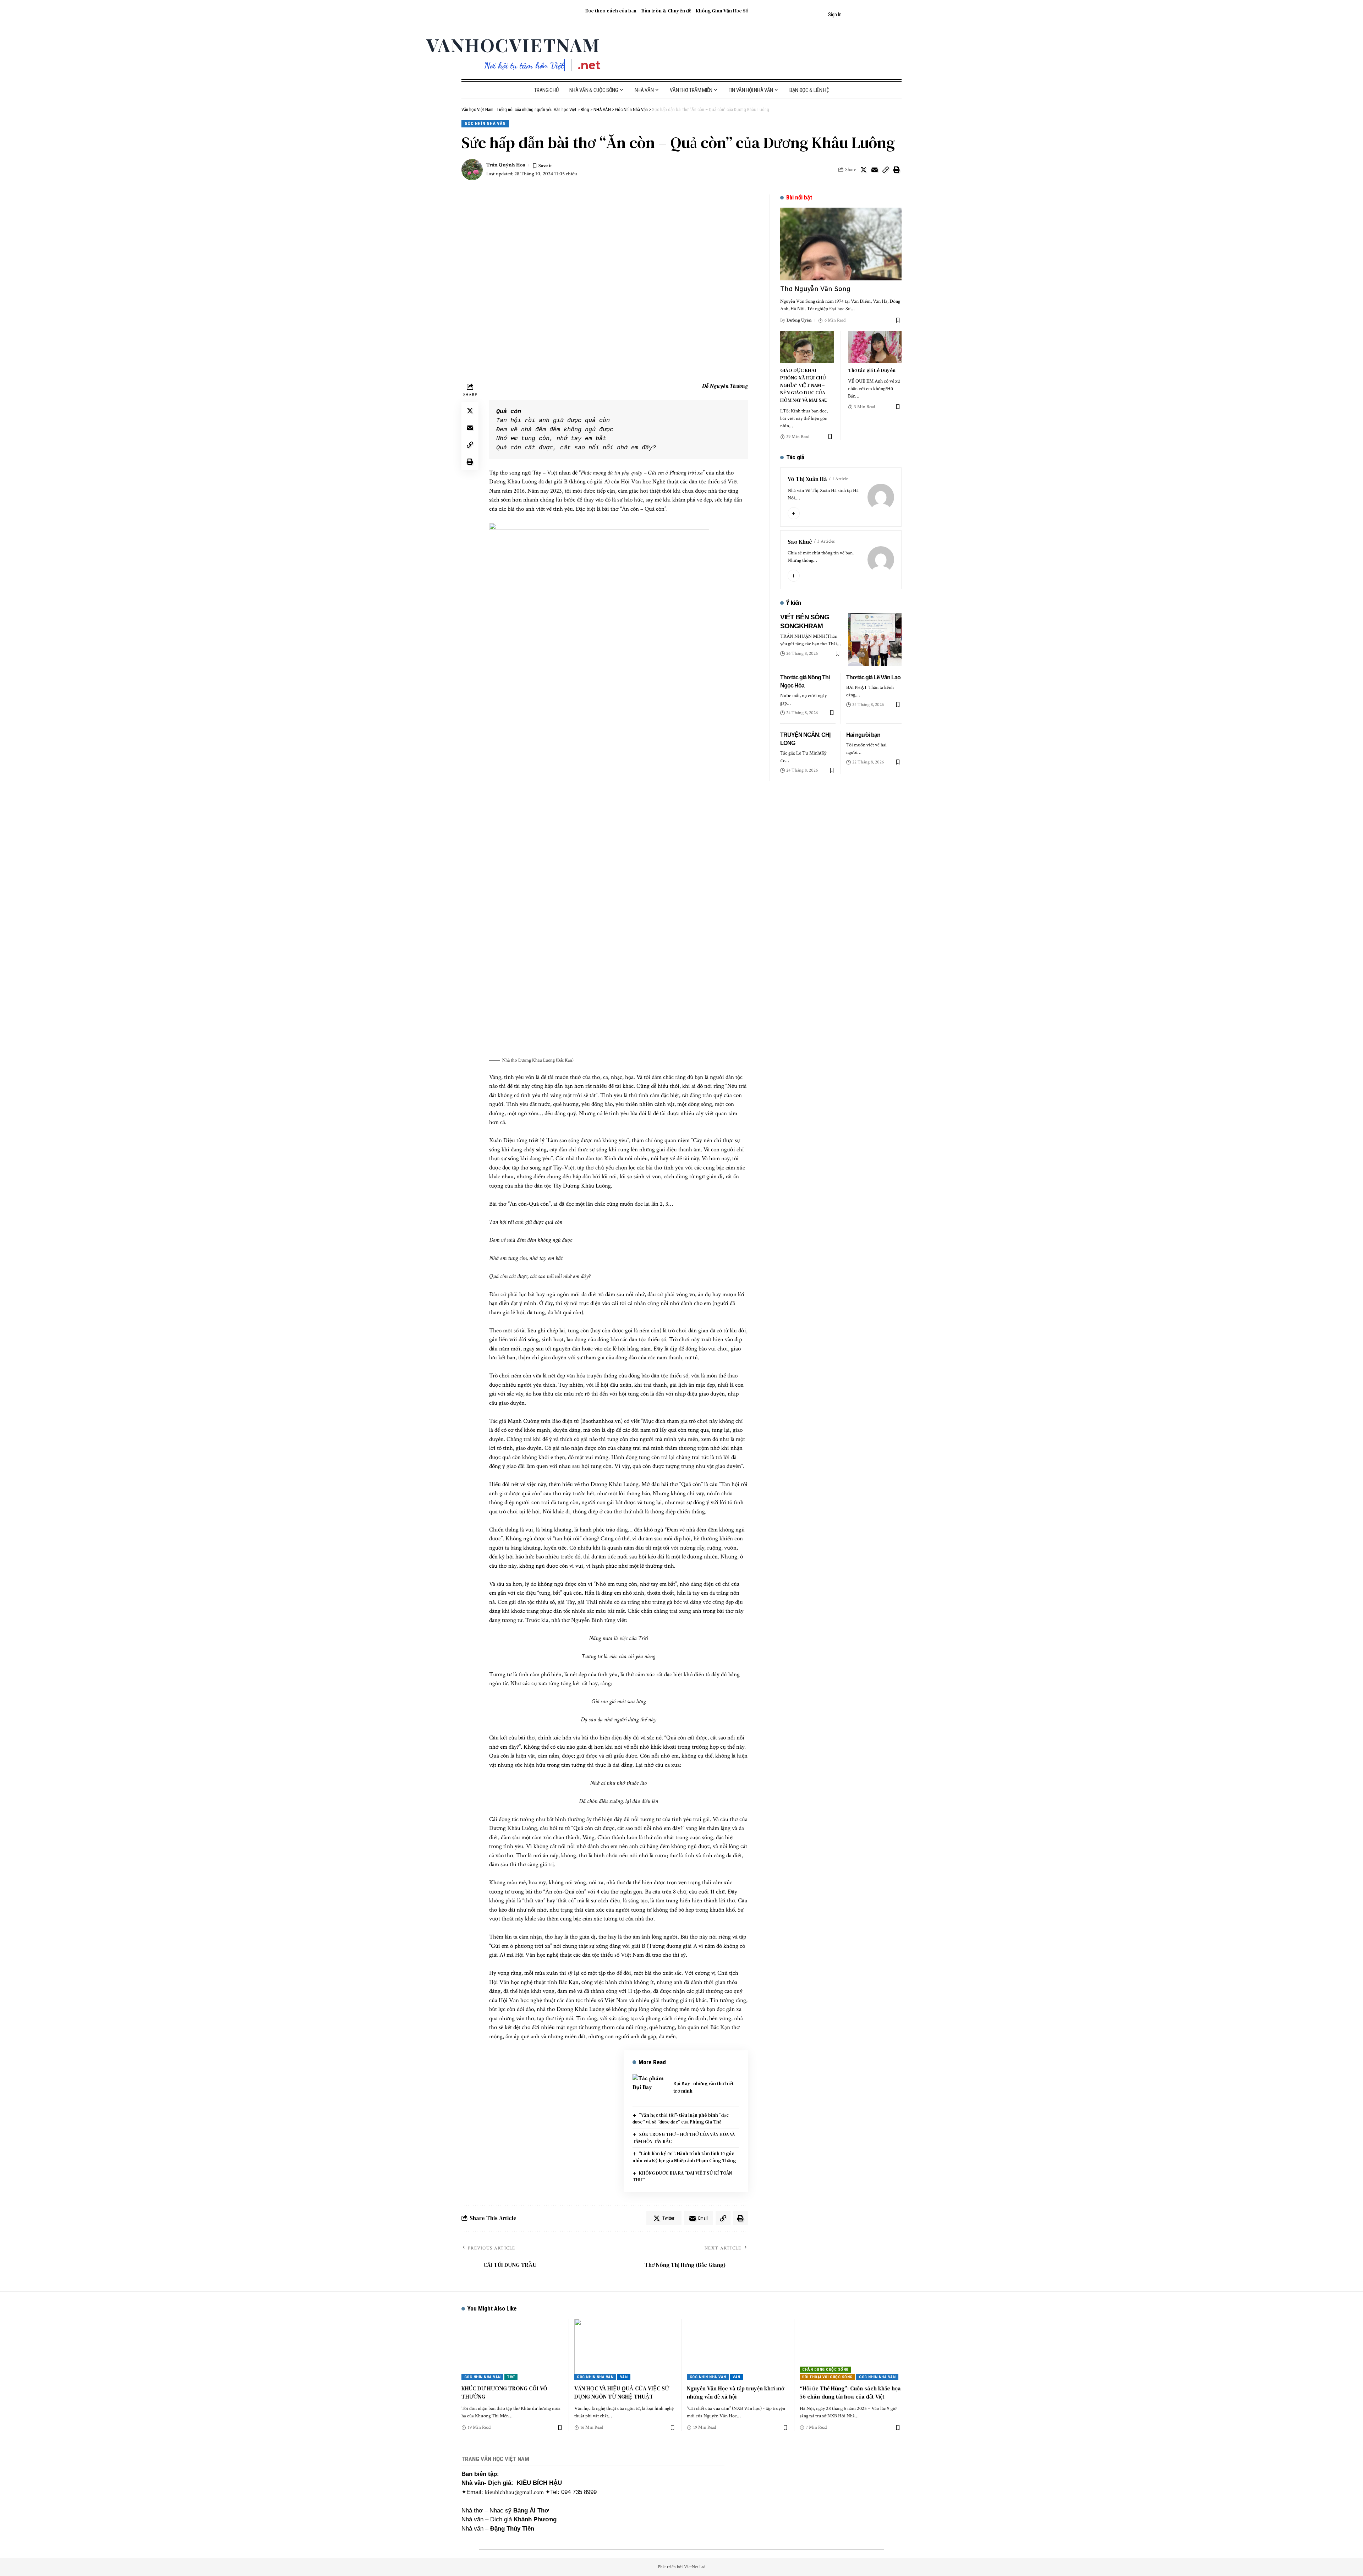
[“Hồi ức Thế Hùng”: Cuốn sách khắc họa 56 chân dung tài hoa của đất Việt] (851, 2349)
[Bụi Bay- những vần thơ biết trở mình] (650, 2087)
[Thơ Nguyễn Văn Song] (841, 244)
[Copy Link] (886, 170)
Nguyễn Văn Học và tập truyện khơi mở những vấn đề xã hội (735, 2392)
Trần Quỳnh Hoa (506, 165)
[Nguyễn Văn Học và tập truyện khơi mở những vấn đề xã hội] (738, 2349)
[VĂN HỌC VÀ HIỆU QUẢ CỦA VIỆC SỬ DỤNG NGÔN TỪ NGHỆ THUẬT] (625, 2349)
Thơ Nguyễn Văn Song (815, 289)
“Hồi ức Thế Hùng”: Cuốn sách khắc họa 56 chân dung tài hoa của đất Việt (850, 2392)
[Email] (875, 170)
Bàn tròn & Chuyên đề (666, 11)
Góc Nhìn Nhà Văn (485, 123)
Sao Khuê (800, 542)
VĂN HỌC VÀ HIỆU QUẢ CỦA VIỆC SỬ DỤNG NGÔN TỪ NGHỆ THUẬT (622, 2392)
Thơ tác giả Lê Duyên (872, 370)
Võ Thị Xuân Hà (807, 479)
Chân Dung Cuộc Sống (825, 2370)
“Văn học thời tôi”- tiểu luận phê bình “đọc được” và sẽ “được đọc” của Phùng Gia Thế (681, 2119)
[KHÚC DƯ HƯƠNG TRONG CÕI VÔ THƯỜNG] (513, 2349)
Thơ (511, 2377)
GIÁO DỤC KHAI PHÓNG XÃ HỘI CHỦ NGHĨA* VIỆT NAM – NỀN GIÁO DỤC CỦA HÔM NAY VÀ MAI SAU (804, 385)
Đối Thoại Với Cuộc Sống (827, 2377)
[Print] (897, 170)
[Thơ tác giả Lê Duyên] (875, 347)
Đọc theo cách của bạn (611, 11)
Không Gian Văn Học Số (722, 11)
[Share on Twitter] (864, 170)
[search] (467, 15)
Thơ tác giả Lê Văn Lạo (873, 677)
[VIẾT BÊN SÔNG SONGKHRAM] (875, 640)
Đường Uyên (799, 320)
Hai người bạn (863, 735)
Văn (624, 2377)
